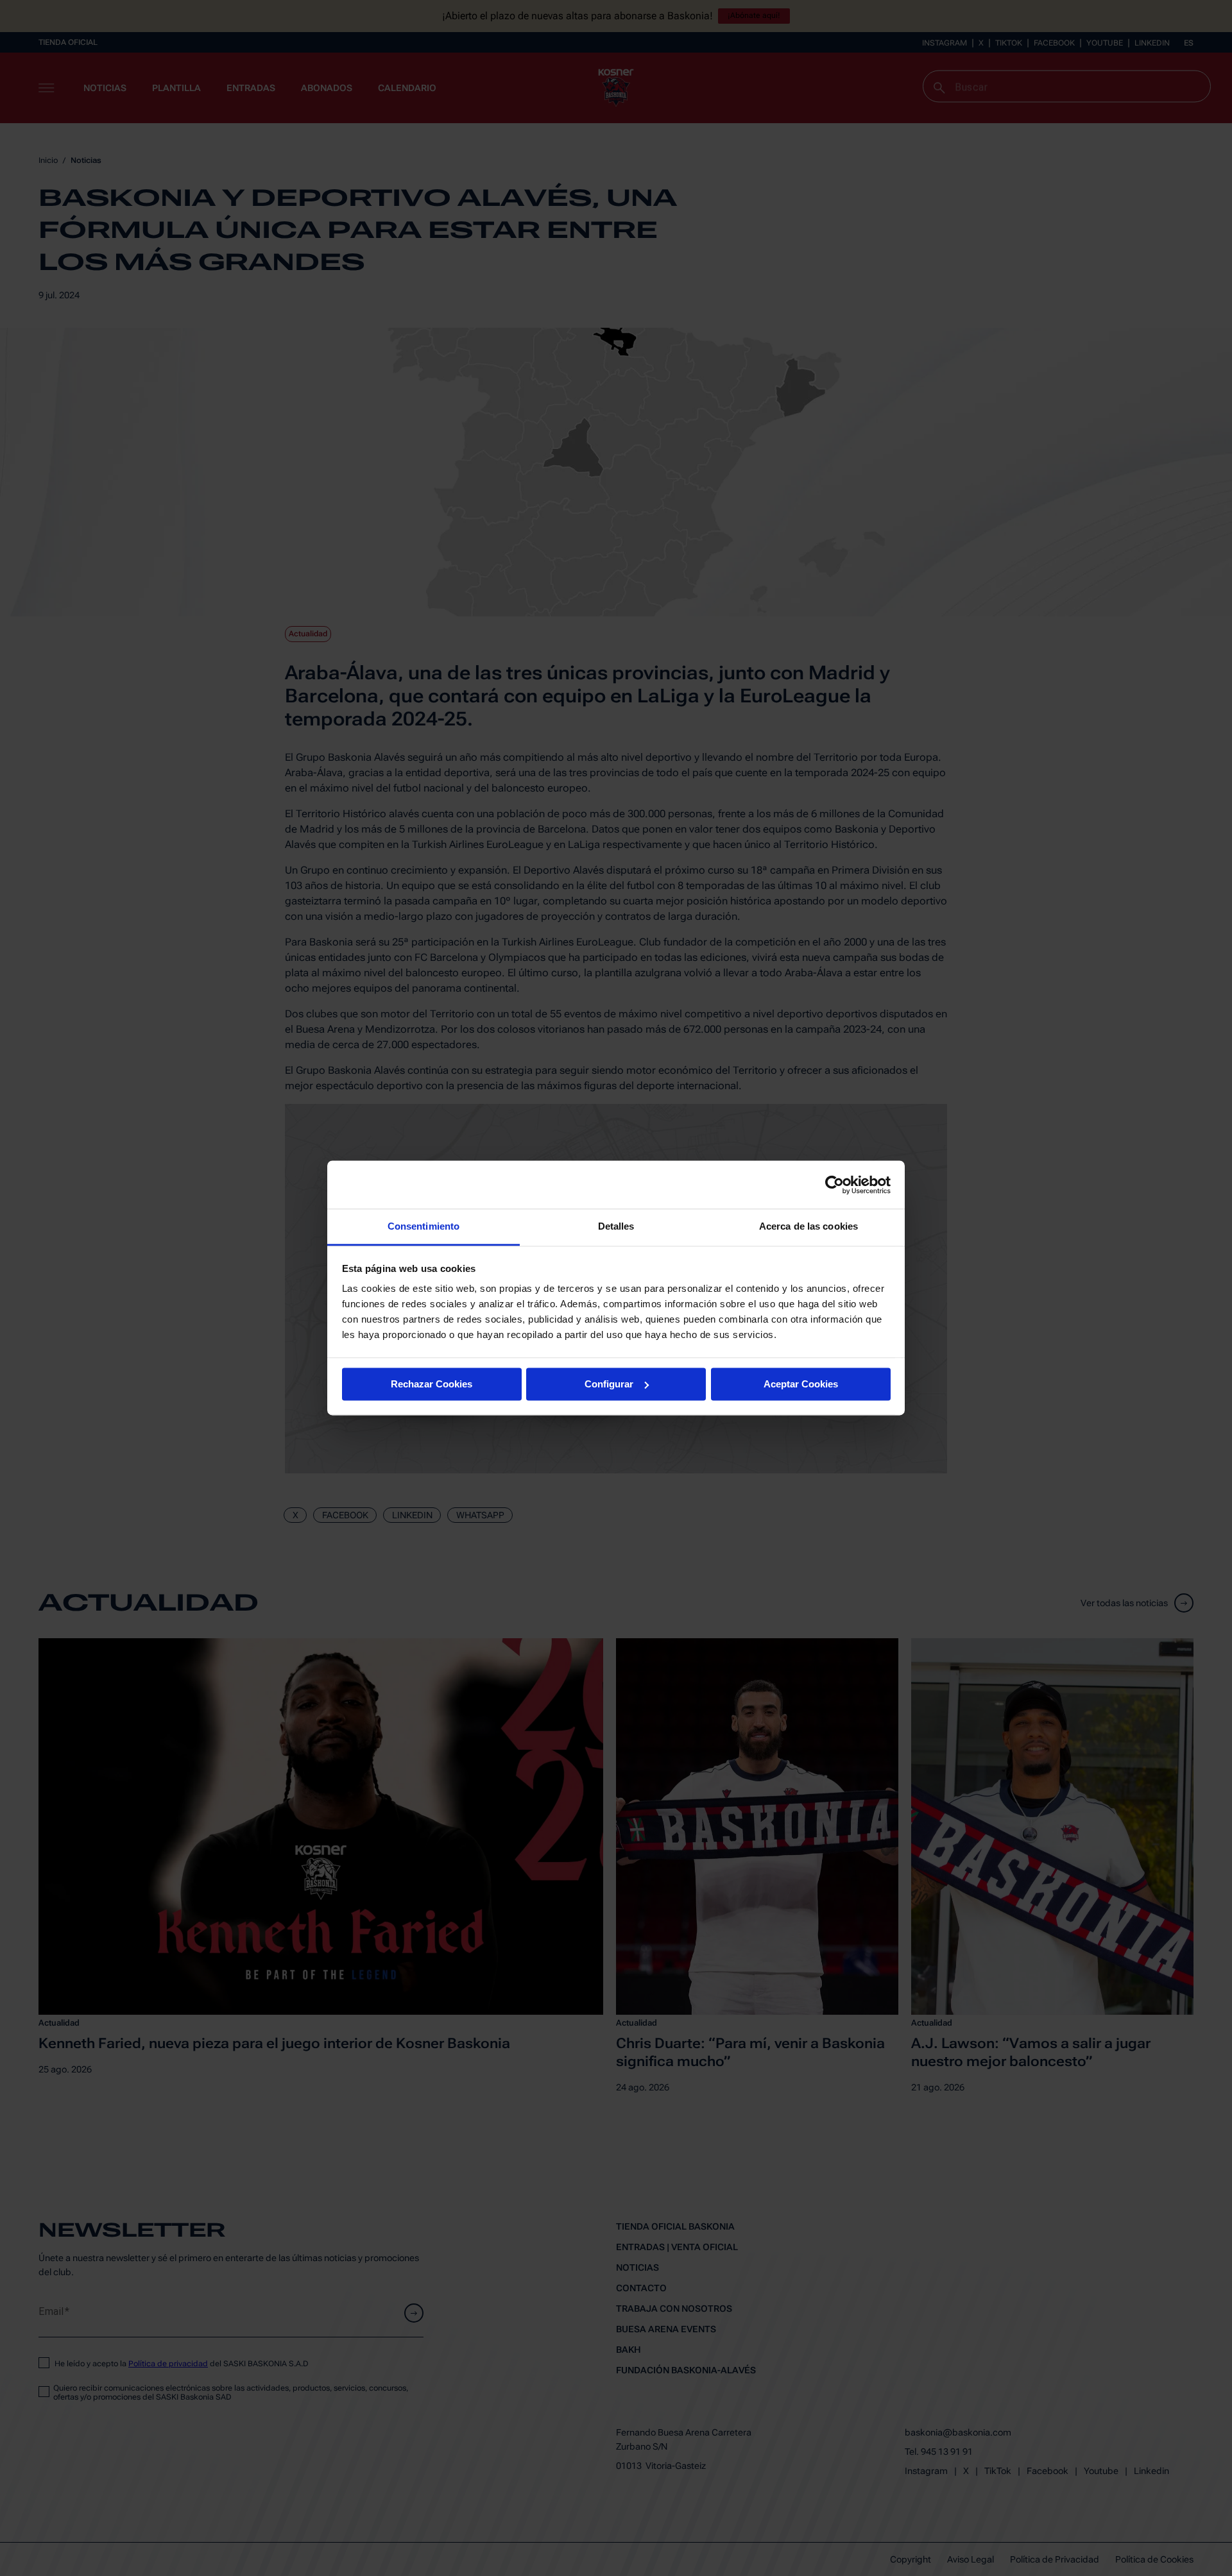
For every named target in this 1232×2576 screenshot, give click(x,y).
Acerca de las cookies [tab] (809, 1226)
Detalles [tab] (616, 1226)
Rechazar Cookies (432, 1384)
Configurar (609, 1384)
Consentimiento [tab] (424, 1226)
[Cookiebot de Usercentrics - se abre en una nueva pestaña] (834, 1185)
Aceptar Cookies (801, 1384)
